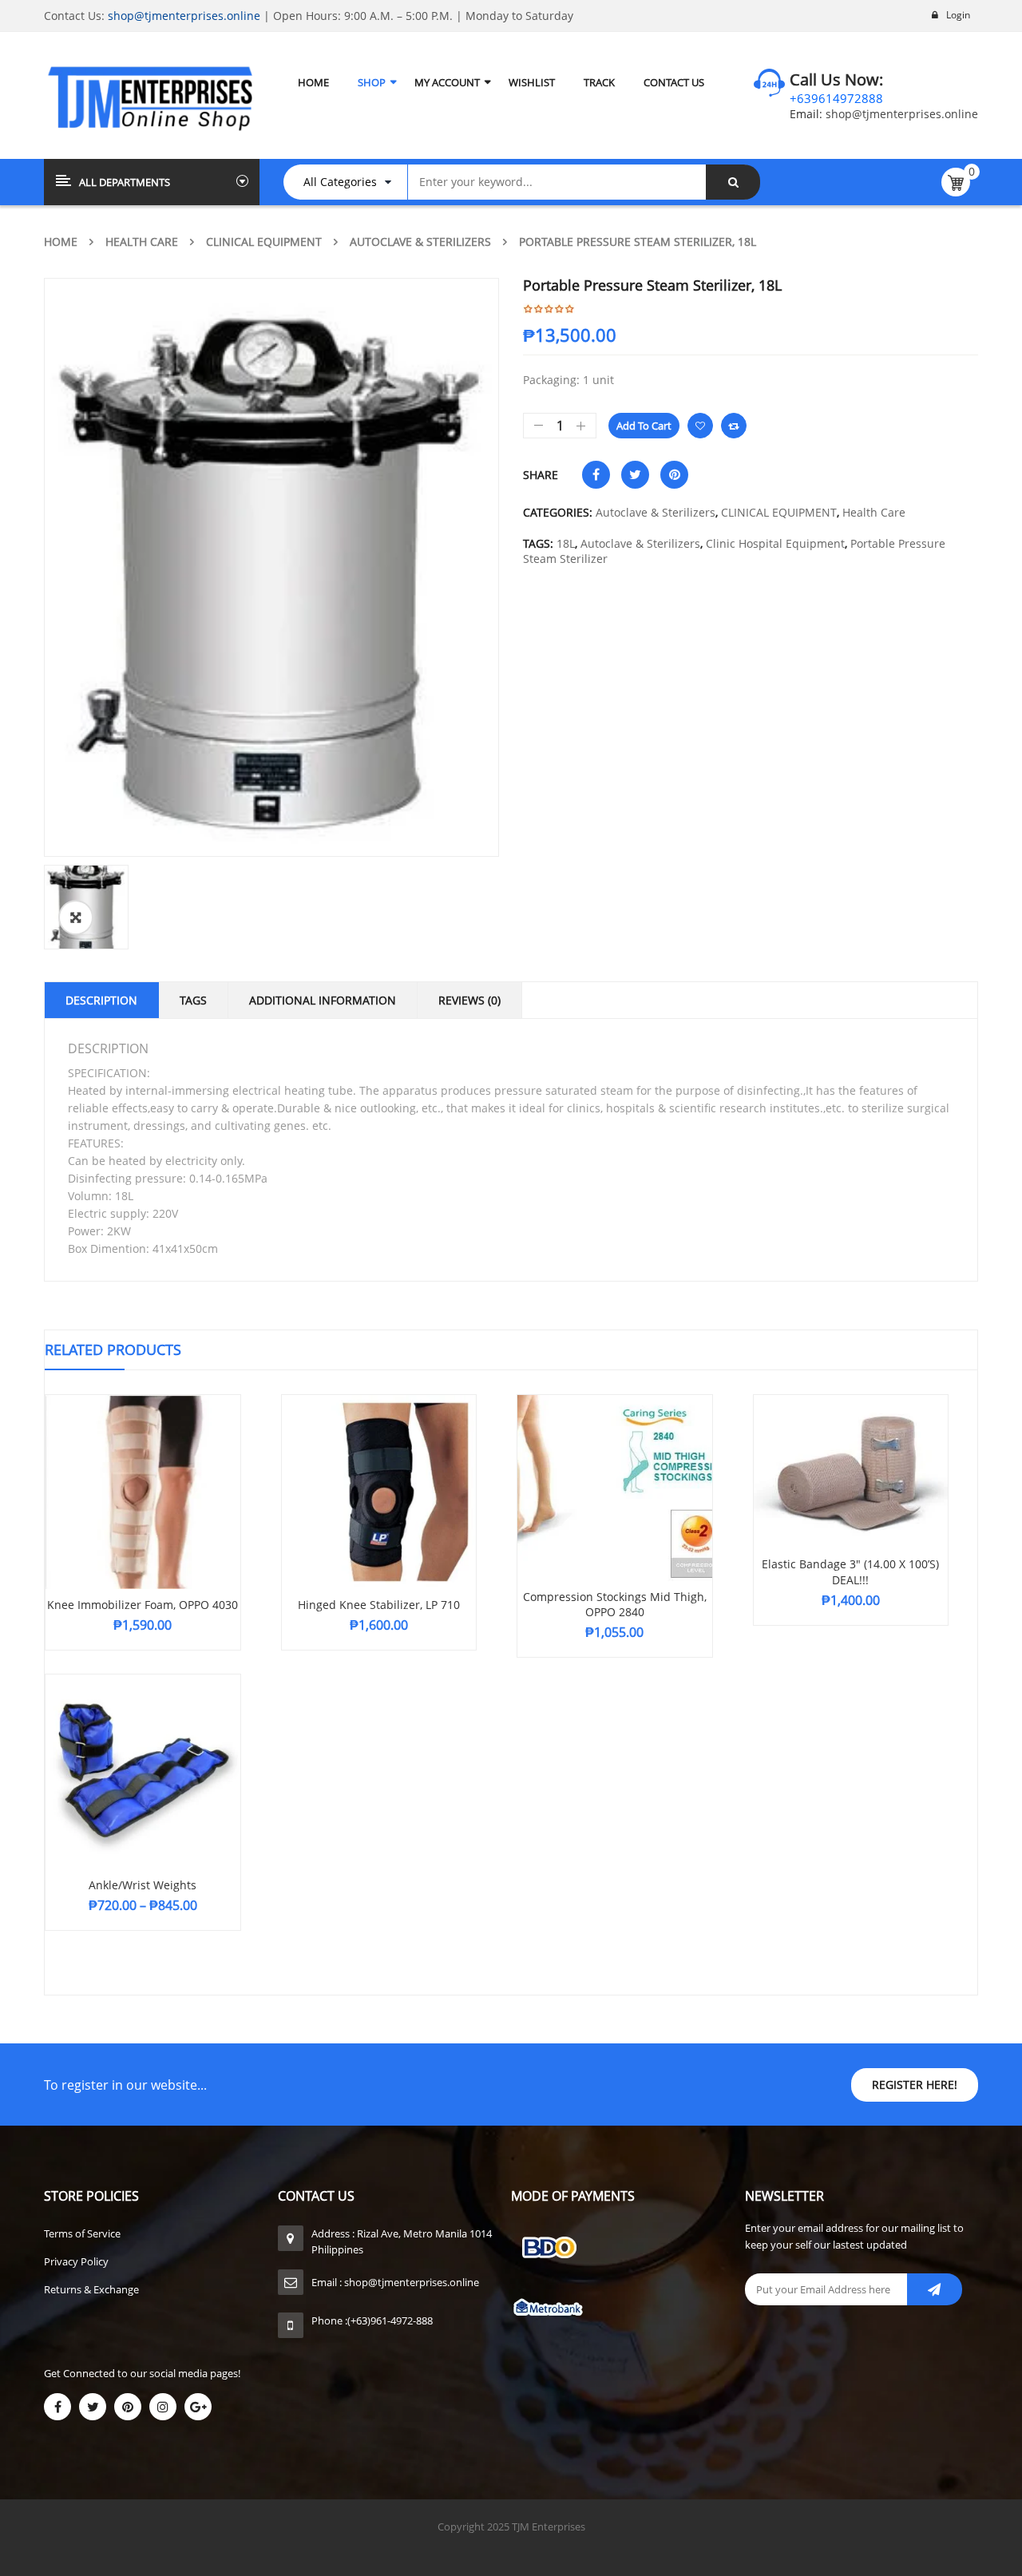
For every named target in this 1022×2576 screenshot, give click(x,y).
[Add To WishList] (700, 426)
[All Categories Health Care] (353, 182)
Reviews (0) (469, 1000)
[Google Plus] (198, 2407)
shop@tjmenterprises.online (184, 16)
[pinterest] (128, 2407)
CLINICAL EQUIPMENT (264, 242)
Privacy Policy (76, 2261)
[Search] (733, 182)
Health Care (142, 242)
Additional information (323, 1000)
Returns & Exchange (91, 2289)
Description (101, 1000)
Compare (734, 426)
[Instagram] (163, 2407)
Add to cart (644, 426)
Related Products (113, 1349)
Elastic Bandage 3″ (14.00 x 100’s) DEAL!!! (850, 1572)
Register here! (915, 2085)
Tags (193, 1000)
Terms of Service (82, 2233)
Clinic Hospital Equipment (775, 543)
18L (566, 543)
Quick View (143, 1461)
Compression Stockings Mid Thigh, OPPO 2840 (615, 1605)
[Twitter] (93, 2407)
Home (61, 242)
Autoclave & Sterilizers (420, 242)
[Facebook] (57, 2407)
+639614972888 (836, 98)
